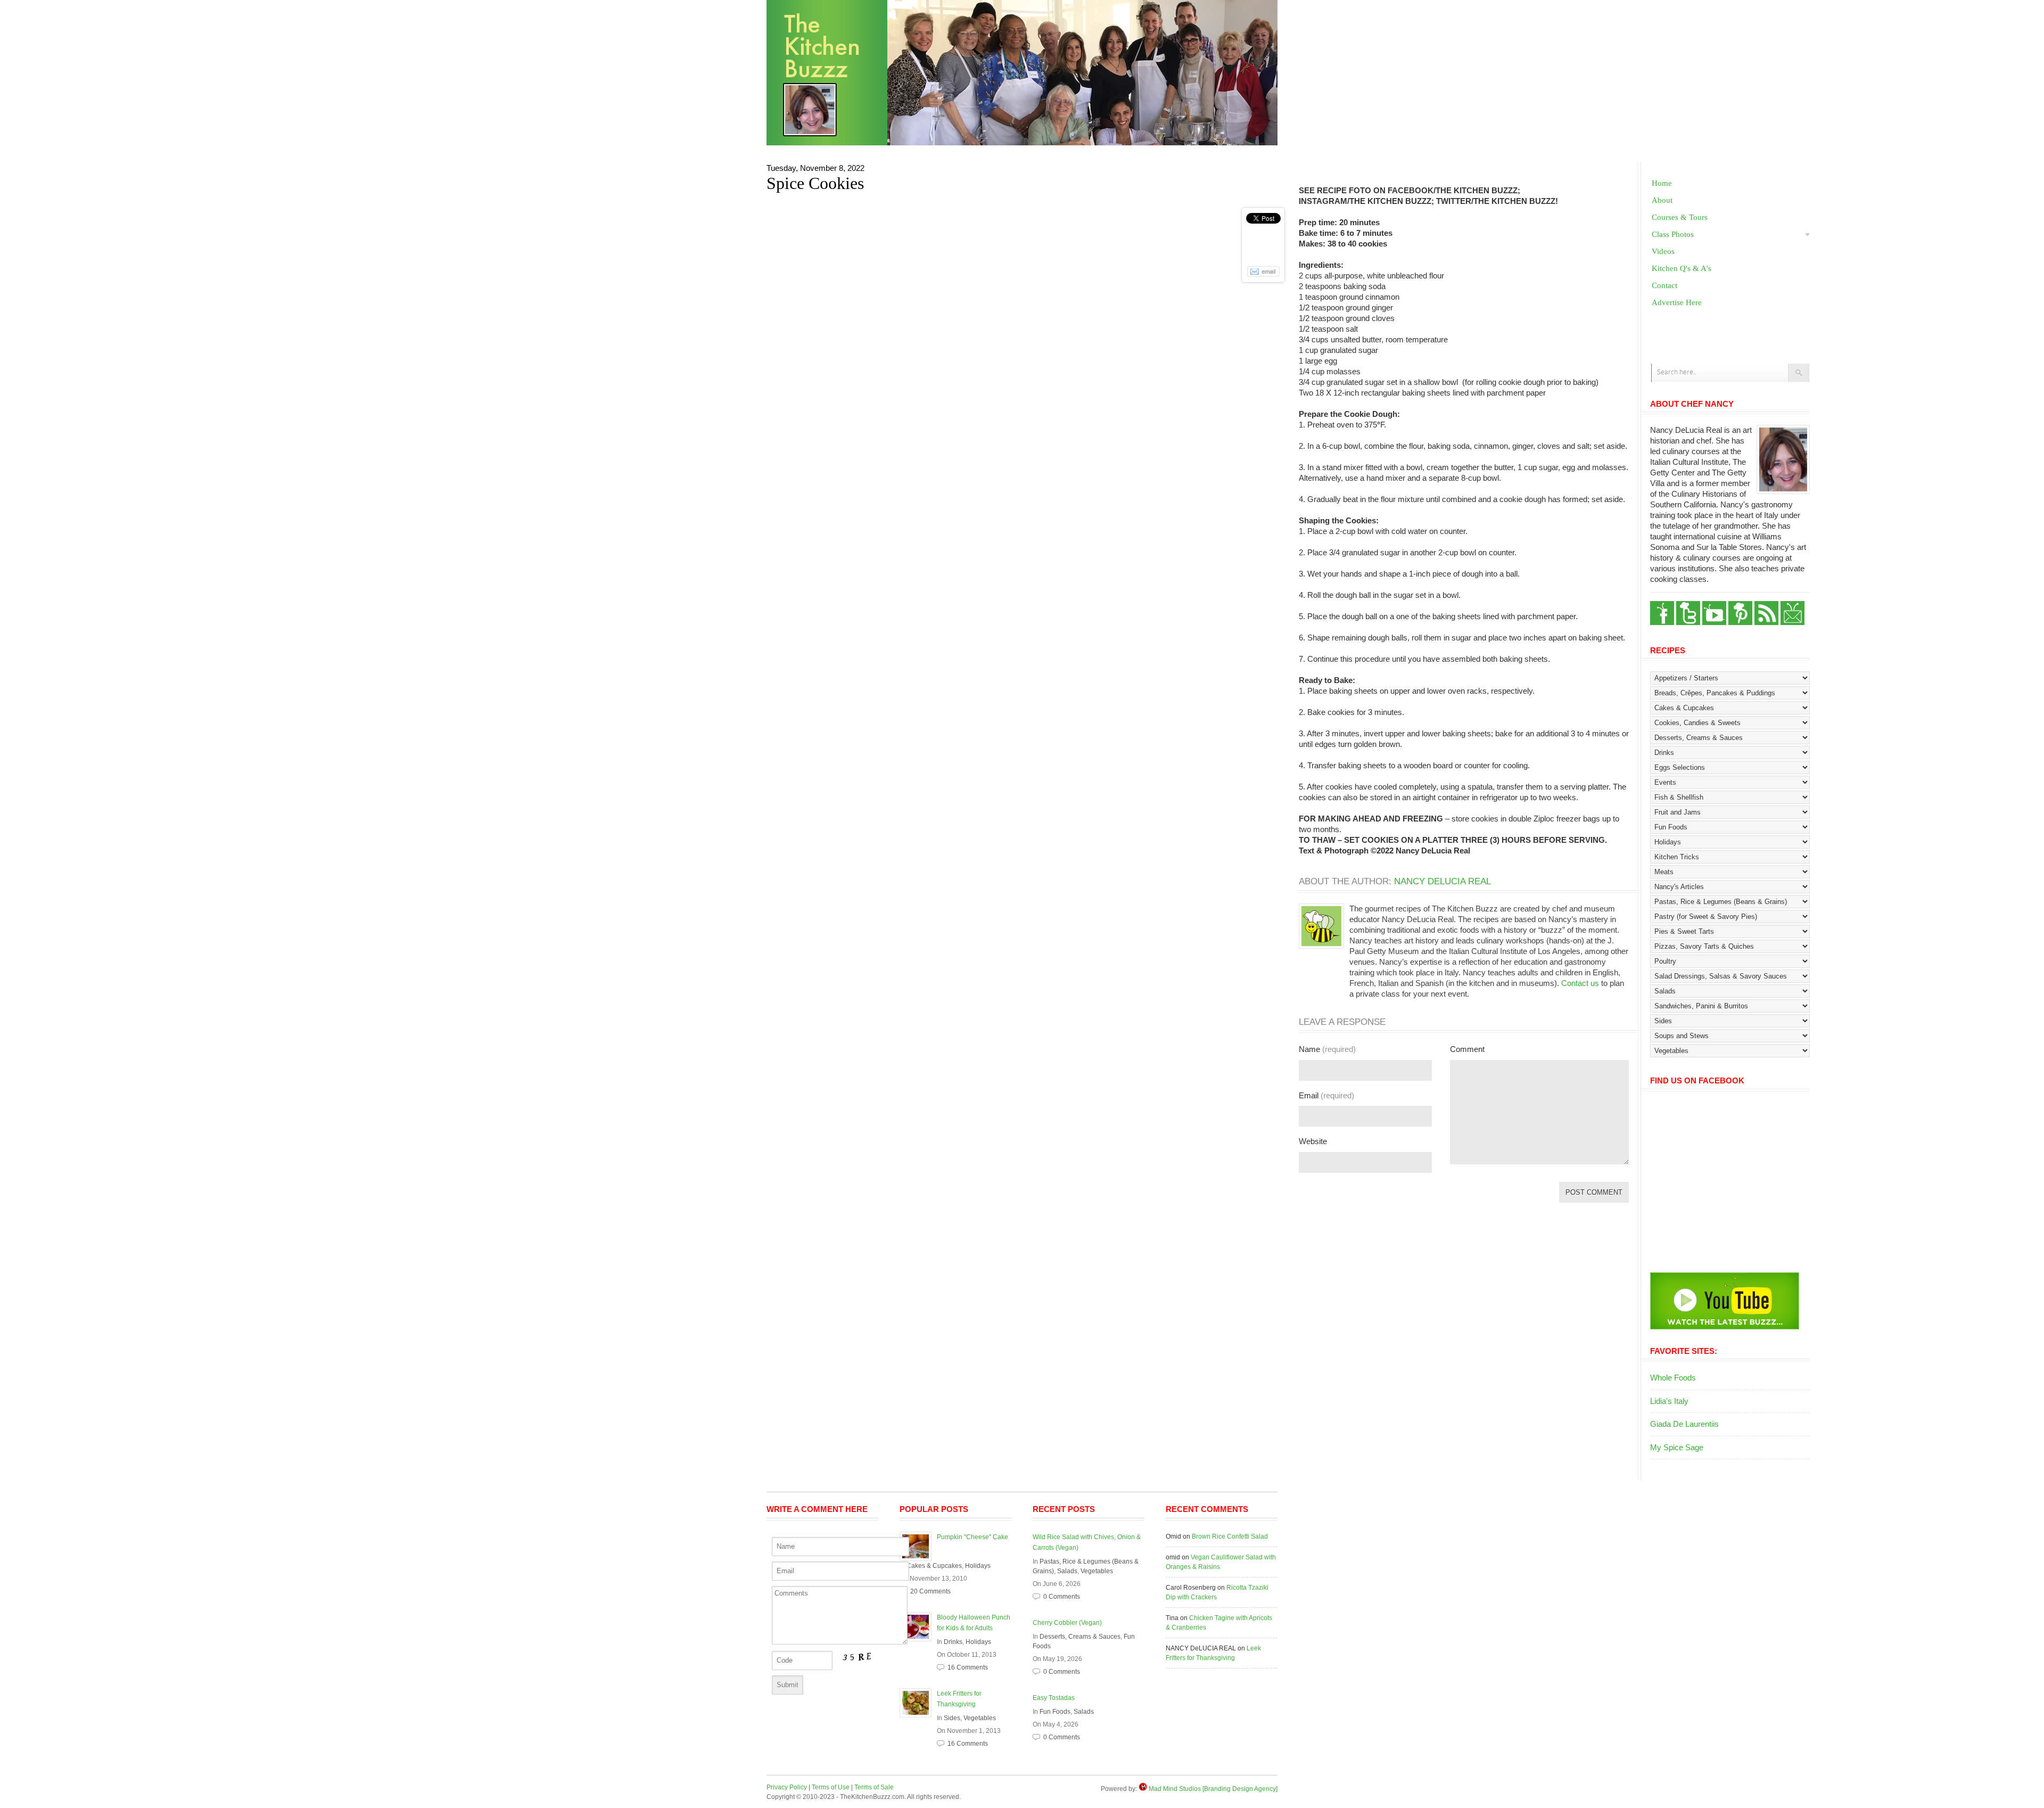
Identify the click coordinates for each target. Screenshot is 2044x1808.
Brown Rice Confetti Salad (1230, 1536)
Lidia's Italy (1669, 1401)
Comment (1467, 1049)
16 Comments (968, 1667)
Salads (1067, 1571)
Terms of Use (831, 1787)
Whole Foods (1673, 1378)
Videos (1663, 251)
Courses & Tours (1680, 217)
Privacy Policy (787, 1787)
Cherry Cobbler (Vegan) (1067, 1623)
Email (1326, 1095)
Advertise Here (1677, 302)
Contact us (1580, 983)
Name (1327, 1049)
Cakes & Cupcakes (934, 1566)
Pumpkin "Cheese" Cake (972, 1537)
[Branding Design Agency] (1240, 1789)
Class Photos (1673, 234)
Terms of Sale (874, 1787)
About (1662, 200)
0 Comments (1062, 1597)
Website (1313, 1141)
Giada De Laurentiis (1684, 1424)
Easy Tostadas (1054, 1698)
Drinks (953, 1642)
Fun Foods (1055, 1712)
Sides (952, 1718)
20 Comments (930, 1591)
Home (1662, 183)
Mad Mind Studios (1175, 1789)
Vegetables (980, 1718)
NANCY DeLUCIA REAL (1443, 881)
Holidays (978, 1566)
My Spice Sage (1677, 1447)
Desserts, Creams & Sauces (1080, 1637)
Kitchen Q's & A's (1682, 268)
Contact (1664, 285)
